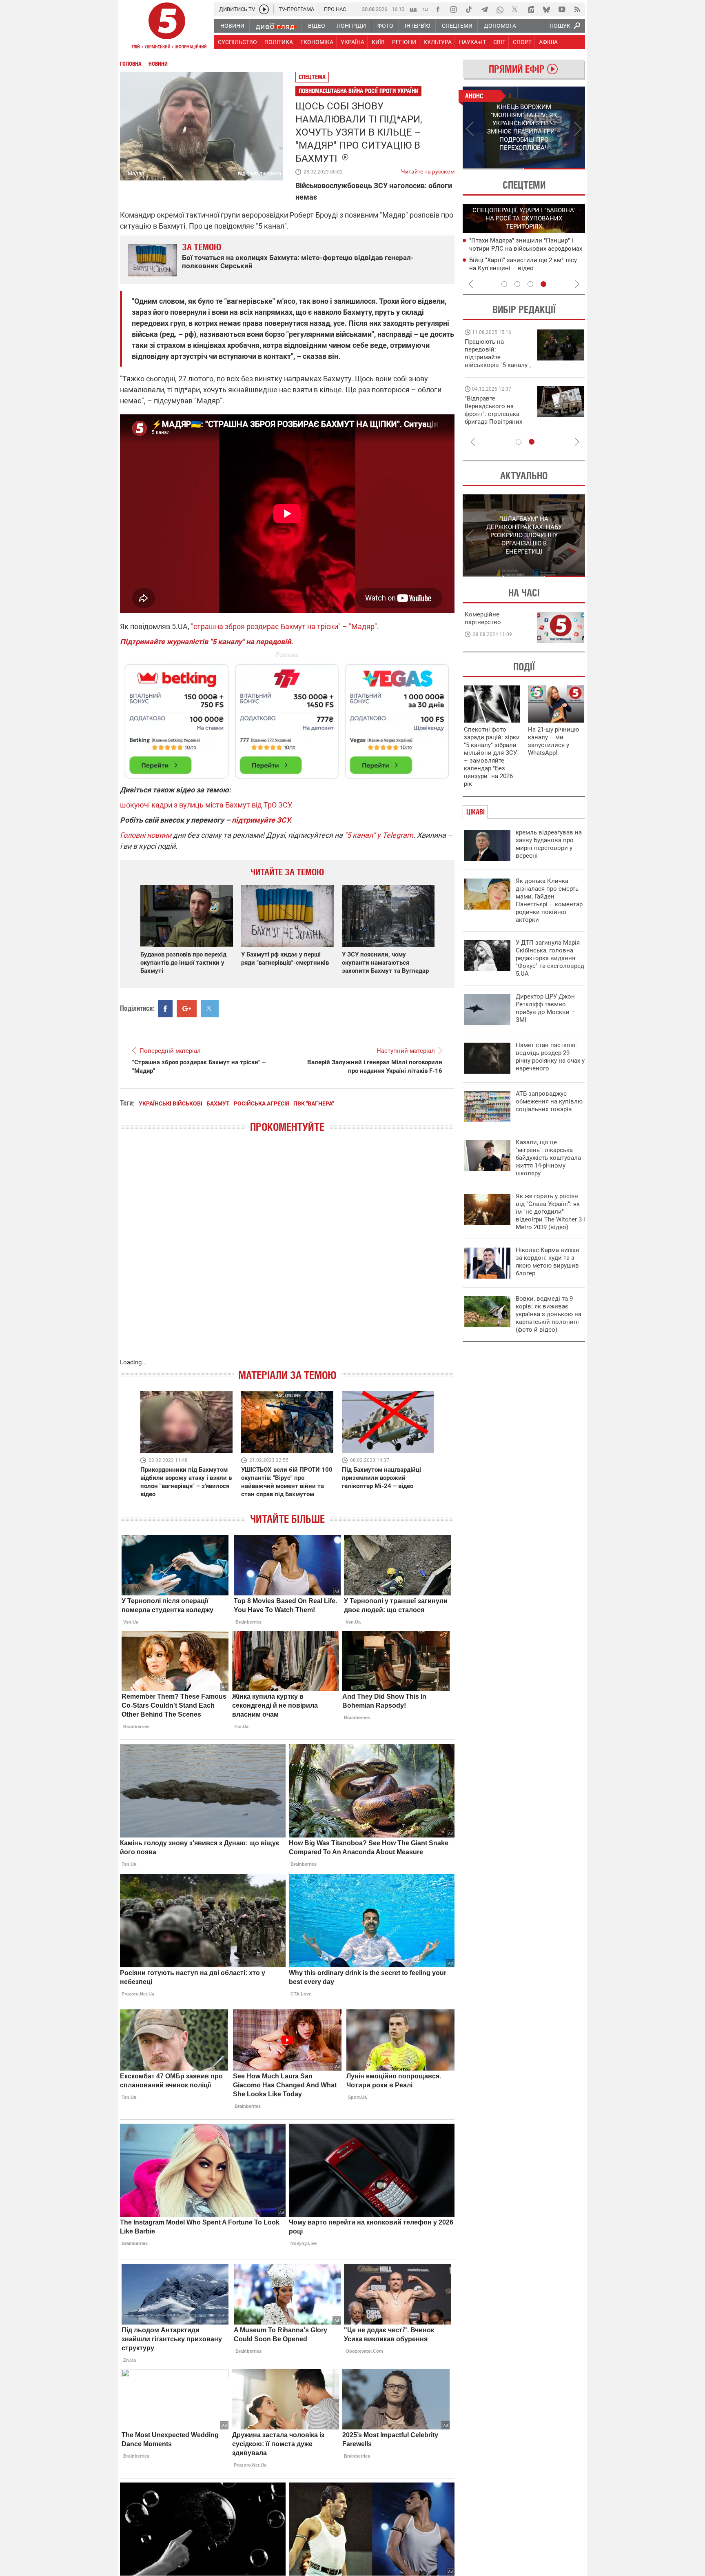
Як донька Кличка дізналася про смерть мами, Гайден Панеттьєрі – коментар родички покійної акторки (549, 900)
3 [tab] (530, 284)
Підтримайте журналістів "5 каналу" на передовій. (206, 642)
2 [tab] (555, 169)
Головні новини (146, 835)
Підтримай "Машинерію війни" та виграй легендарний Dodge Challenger (497, 353)
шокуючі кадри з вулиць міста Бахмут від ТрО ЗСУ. (206, 805)
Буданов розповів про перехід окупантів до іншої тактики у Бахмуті (183, 963)
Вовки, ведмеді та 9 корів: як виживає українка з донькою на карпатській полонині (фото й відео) (549, 1314)
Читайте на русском (428, 170)
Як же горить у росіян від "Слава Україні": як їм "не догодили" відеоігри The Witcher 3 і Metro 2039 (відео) (550, 1212)
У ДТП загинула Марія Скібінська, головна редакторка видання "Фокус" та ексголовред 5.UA (550, 958)
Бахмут (218, 1103)
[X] (515, 9)
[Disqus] (287, 1254)
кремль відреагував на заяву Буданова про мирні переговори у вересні (549, 844)
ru (425, 9)
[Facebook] (438, 9)
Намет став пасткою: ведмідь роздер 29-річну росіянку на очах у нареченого (550, 1057)
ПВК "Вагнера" (314, 1103)
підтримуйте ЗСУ (260, 820)
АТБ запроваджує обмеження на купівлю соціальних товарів (549, 1101)
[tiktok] (469, 9)
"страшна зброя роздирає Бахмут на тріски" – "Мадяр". (285, 626)
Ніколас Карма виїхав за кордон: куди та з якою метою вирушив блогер (548, 1262)
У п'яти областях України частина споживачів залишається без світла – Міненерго (524, 268)
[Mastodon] (531, 9)
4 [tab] (543, 284)
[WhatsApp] (500, 9)
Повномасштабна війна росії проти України (358, 91)
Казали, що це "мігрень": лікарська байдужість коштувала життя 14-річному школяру (548, 1158)
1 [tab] (493, 169)
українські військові (171, 1103)
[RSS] (577, 9)
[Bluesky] (546, 9)
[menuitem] (232, 26)
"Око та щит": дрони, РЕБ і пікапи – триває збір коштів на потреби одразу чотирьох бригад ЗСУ (498, 414)
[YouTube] (562, 9)
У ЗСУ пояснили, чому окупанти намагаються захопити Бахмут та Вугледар (385, 963)
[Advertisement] (287, 718)
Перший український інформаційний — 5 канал (167, 27)
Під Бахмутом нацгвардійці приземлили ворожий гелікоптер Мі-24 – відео (381, 1478)
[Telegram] (484, 9)
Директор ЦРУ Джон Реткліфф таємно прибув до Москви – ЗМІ (545, 1008)
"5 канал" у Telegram (379, 835)
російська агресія (262, 1103)
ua (413, 9)
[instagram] (453, 9)
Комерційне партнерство (483, 618)
